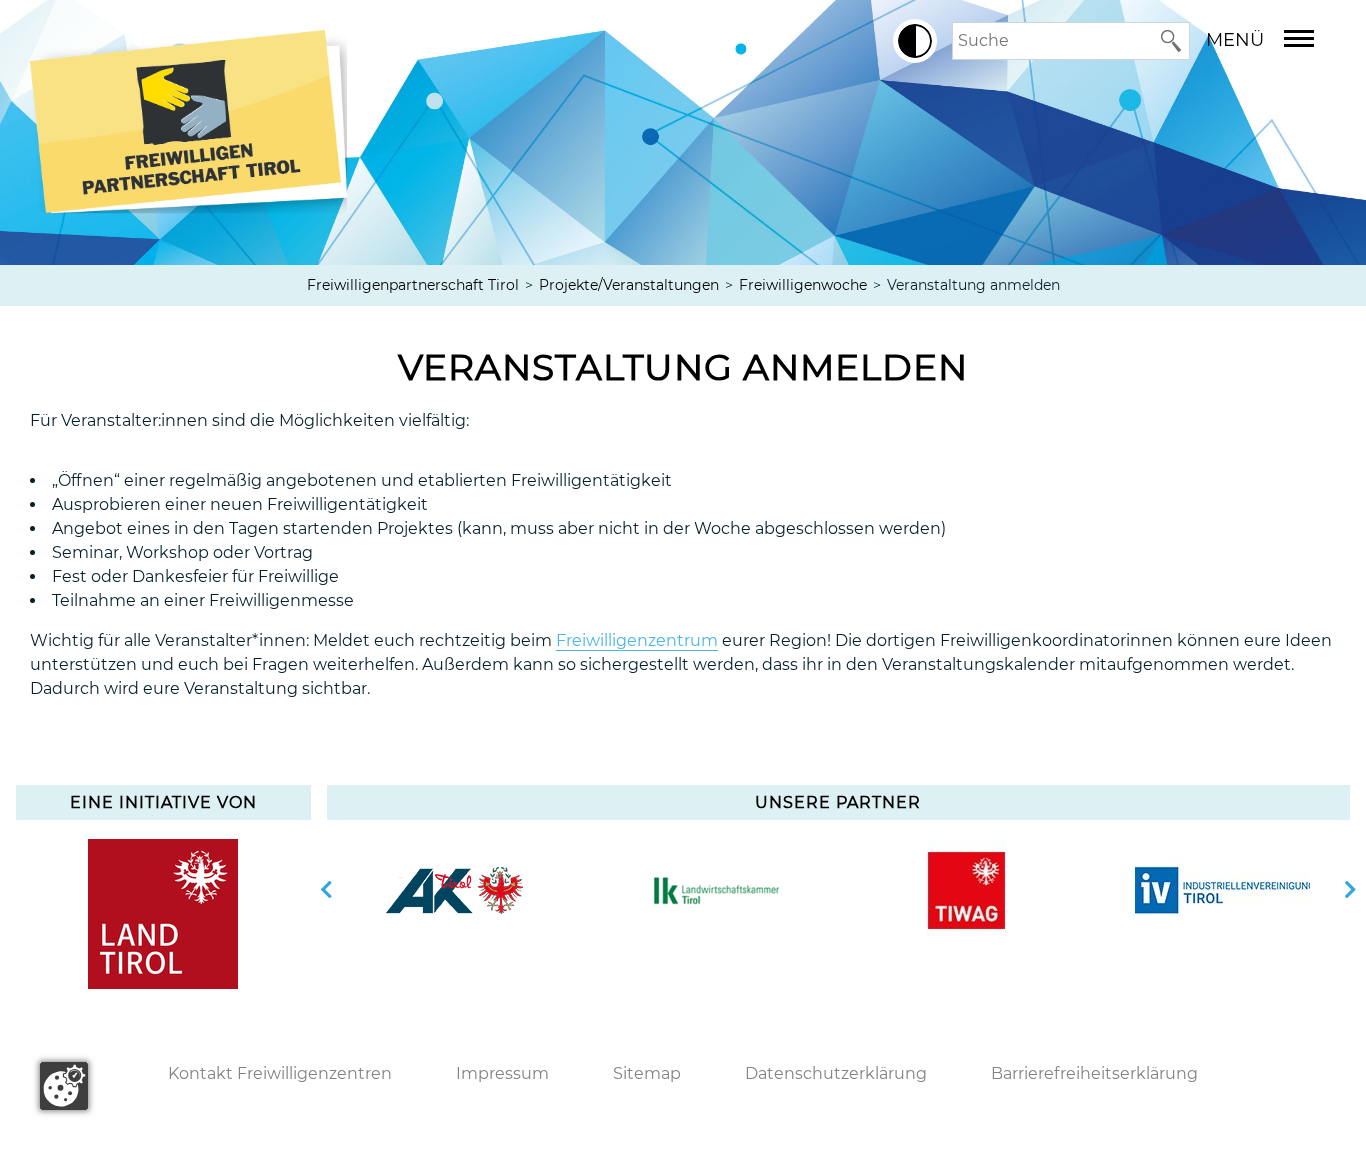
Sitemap (647, 1073)
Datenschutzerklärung (836, 1073)
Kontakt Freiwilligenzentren (280, 1073)
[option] (455, 890)
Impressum (502, 1073)
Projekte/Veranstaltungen (629, 285)
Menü (1235, 40)
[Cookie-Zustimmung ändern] (64, 1086)
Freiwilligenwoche (803, 285)
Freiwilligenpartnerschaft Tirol (413, 285)
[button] (915, 41)
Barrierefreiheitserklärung (1094, 1073)
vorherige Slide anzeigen (327, 890)
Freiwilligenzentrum (637, 640)
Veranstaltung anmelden (683, 367)
